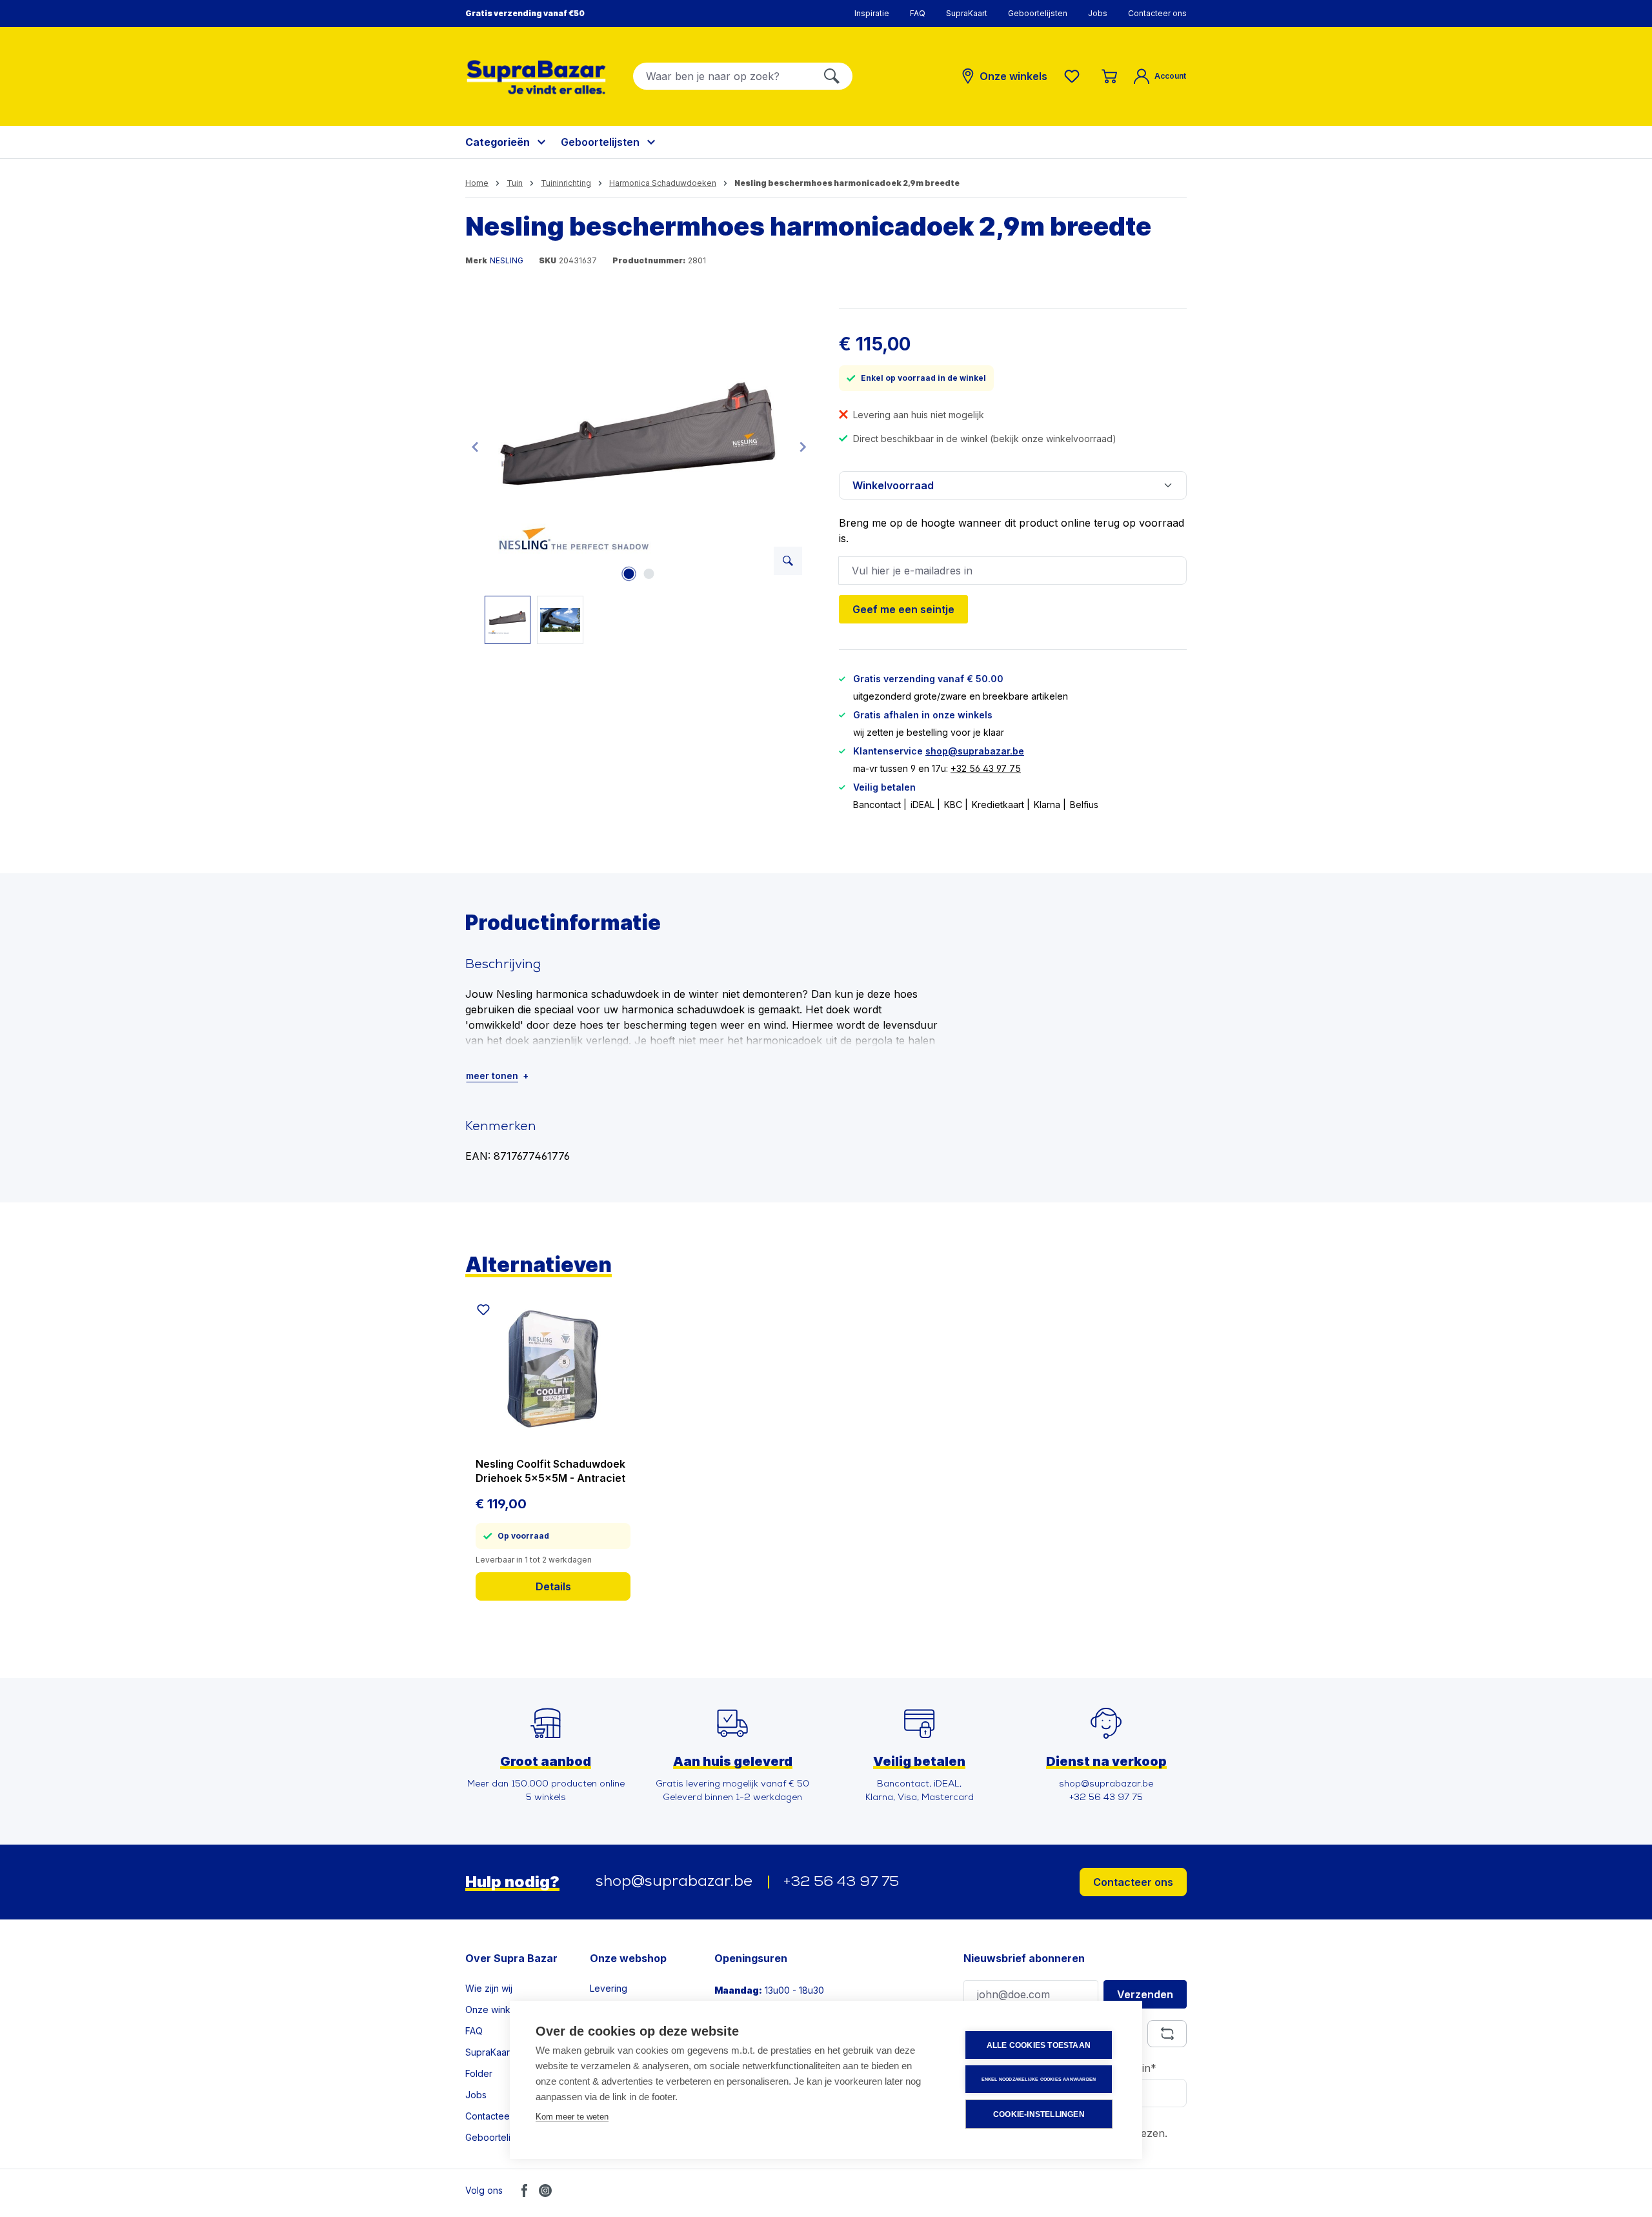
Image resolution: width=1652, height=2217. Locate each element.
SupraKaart (967, 13)
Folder (479, 2073)
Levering (609, 1988)
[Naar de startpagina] (536, 77)
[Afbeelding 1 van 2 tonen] (629, 574)
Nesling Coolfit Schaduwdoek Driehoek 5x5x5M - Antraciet (550, 1471)
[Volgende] (803, 446)
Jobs (1098, 13)
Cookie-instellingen (1039, 2114)
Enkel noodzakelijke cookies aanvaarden (1039, 2079)
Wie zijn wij (489, 1988)
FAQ (918, 13)
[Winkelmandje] (1109, 76)
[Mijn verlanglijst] (1074, 76)
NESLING (507, 260)
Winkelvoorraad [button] (893, 485)
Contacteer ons (1157, 13)
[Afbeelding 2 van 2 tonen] (649, 574)
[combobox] (722, 76)
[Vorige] (475, 446)
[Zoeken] (832, 76)
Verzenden (1145, 1994)
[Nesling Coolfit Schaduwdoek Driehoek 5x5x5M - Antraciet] (553, 1369)
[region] (639, 476)
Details (553, 1586)
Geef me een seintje (903, 609)
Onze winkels (494, 2009)
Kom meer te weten (572, 2117)
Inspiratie (872, 13)
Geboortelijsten (1038, 13)
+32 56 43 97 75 (986, 768)
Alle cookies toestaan (1039, 2045)
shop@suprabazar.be (975, 751)
